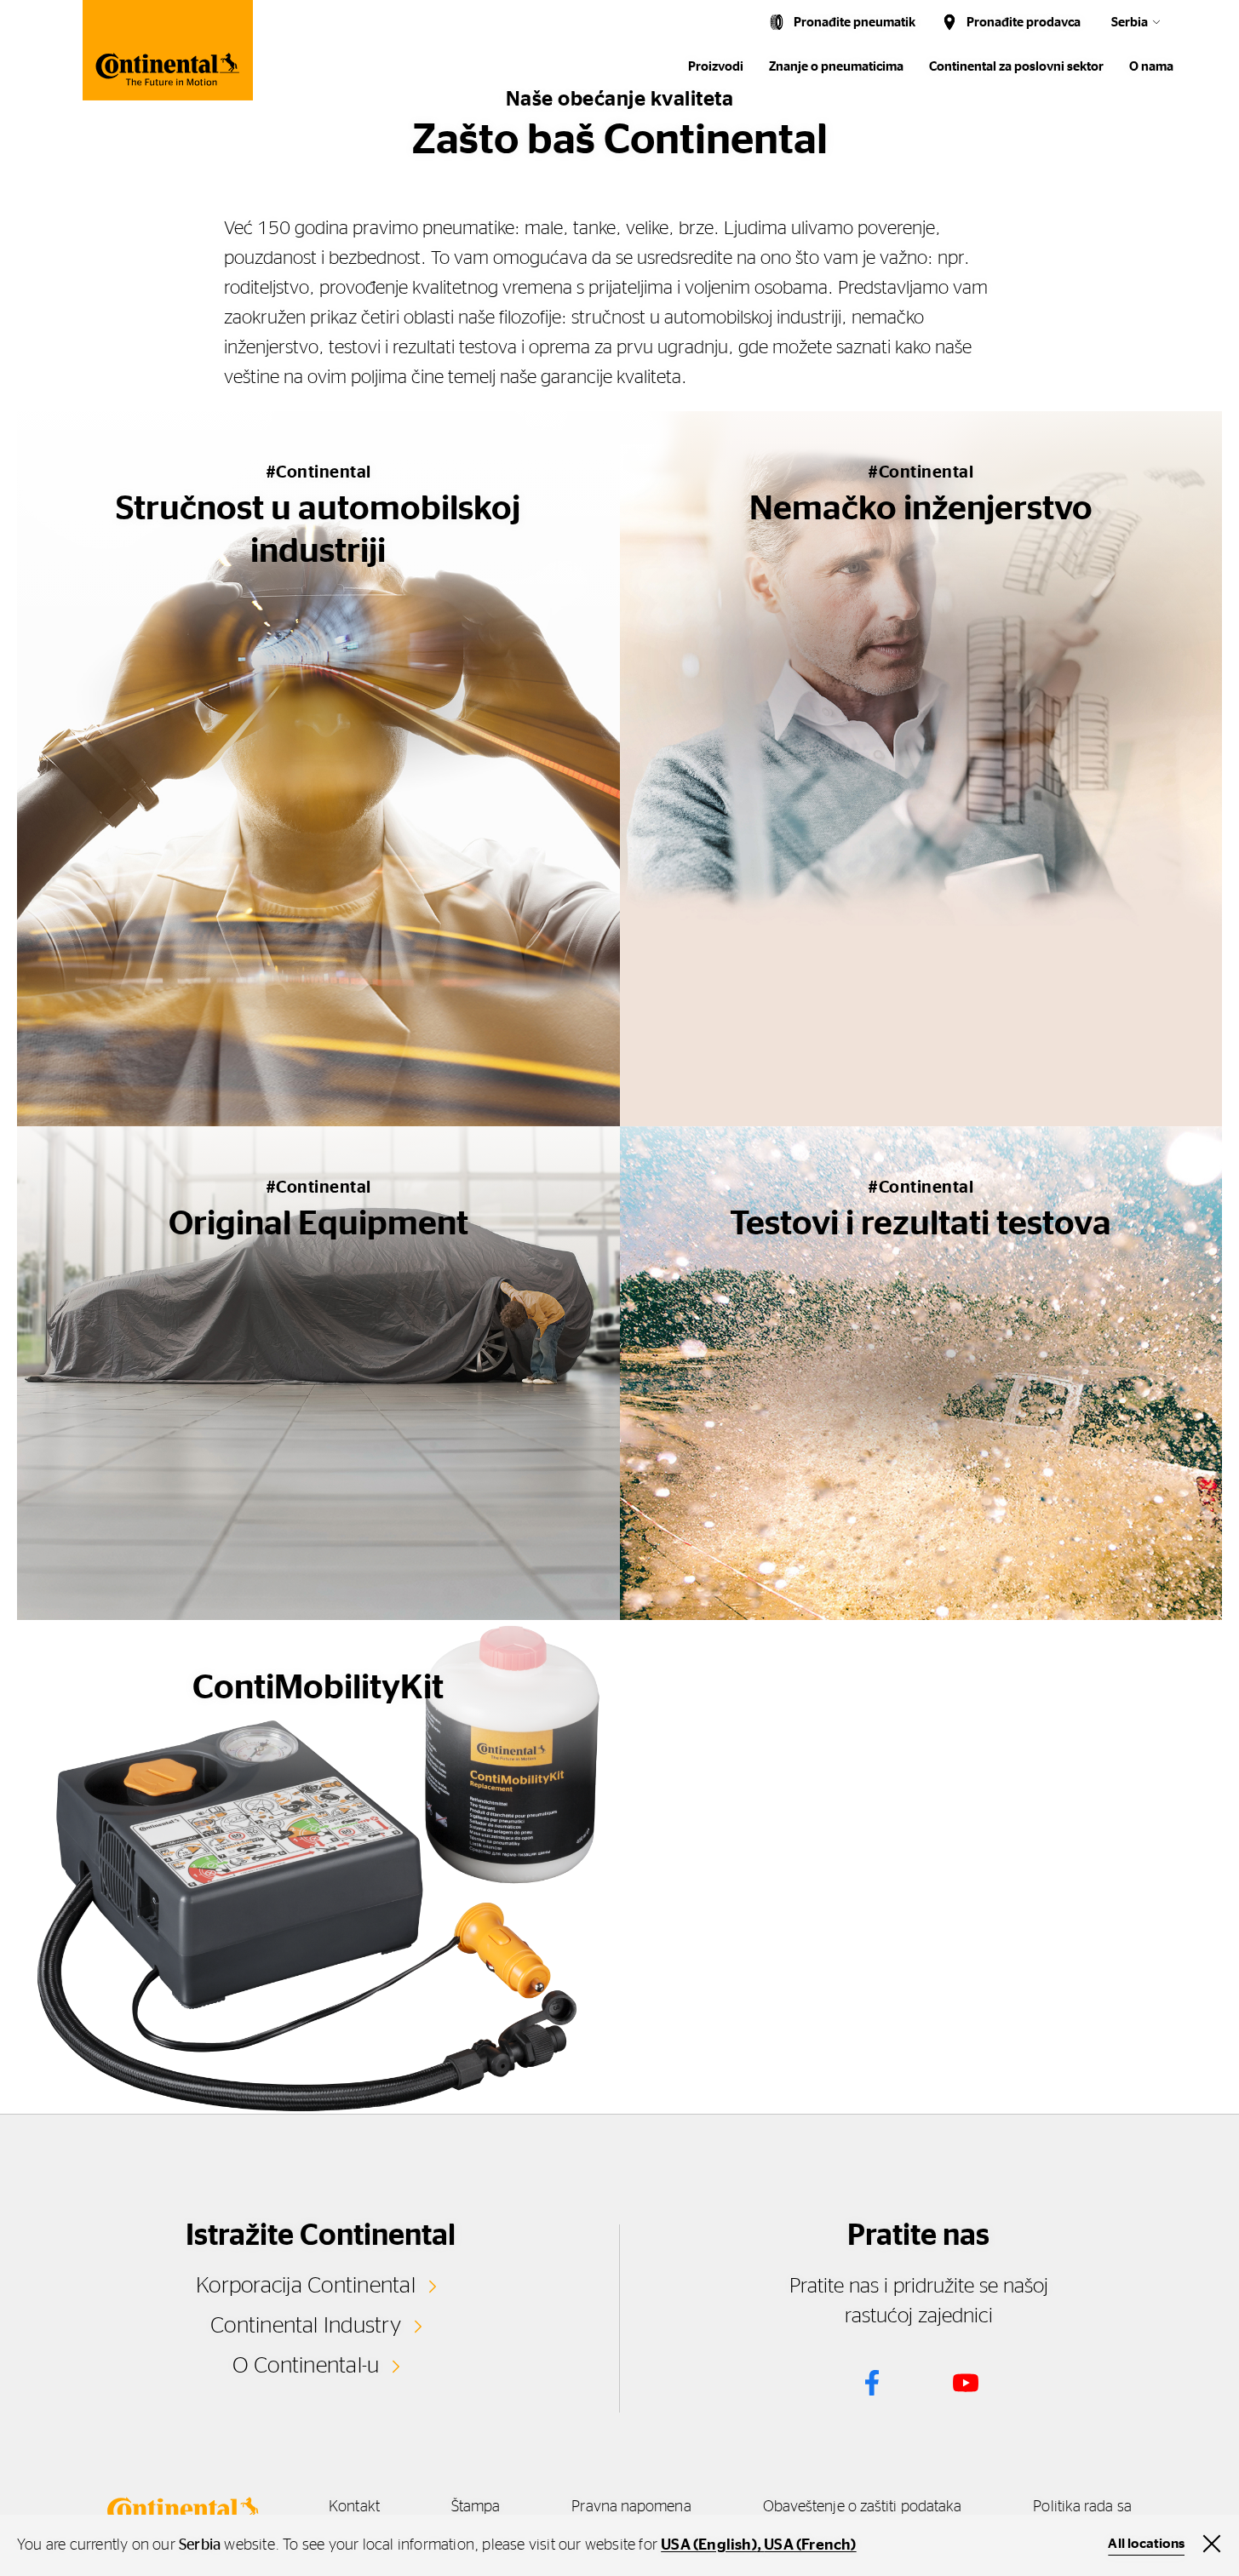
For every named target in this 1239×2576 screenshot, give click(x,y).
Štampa (476, 2507)
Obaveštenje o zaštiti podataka (863, 2507)
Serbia (1130, 23)
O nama (1151, 67)
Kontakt (354, 2507)
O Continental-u (306, 2366)
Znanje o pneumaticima (836, 67)
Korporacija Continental (306, 2286)
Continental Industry (306, 2326)
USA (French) (810, 2545)
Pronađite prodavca (1024, 23)
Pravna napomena (631, 2507)
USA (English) (709, 2545)
